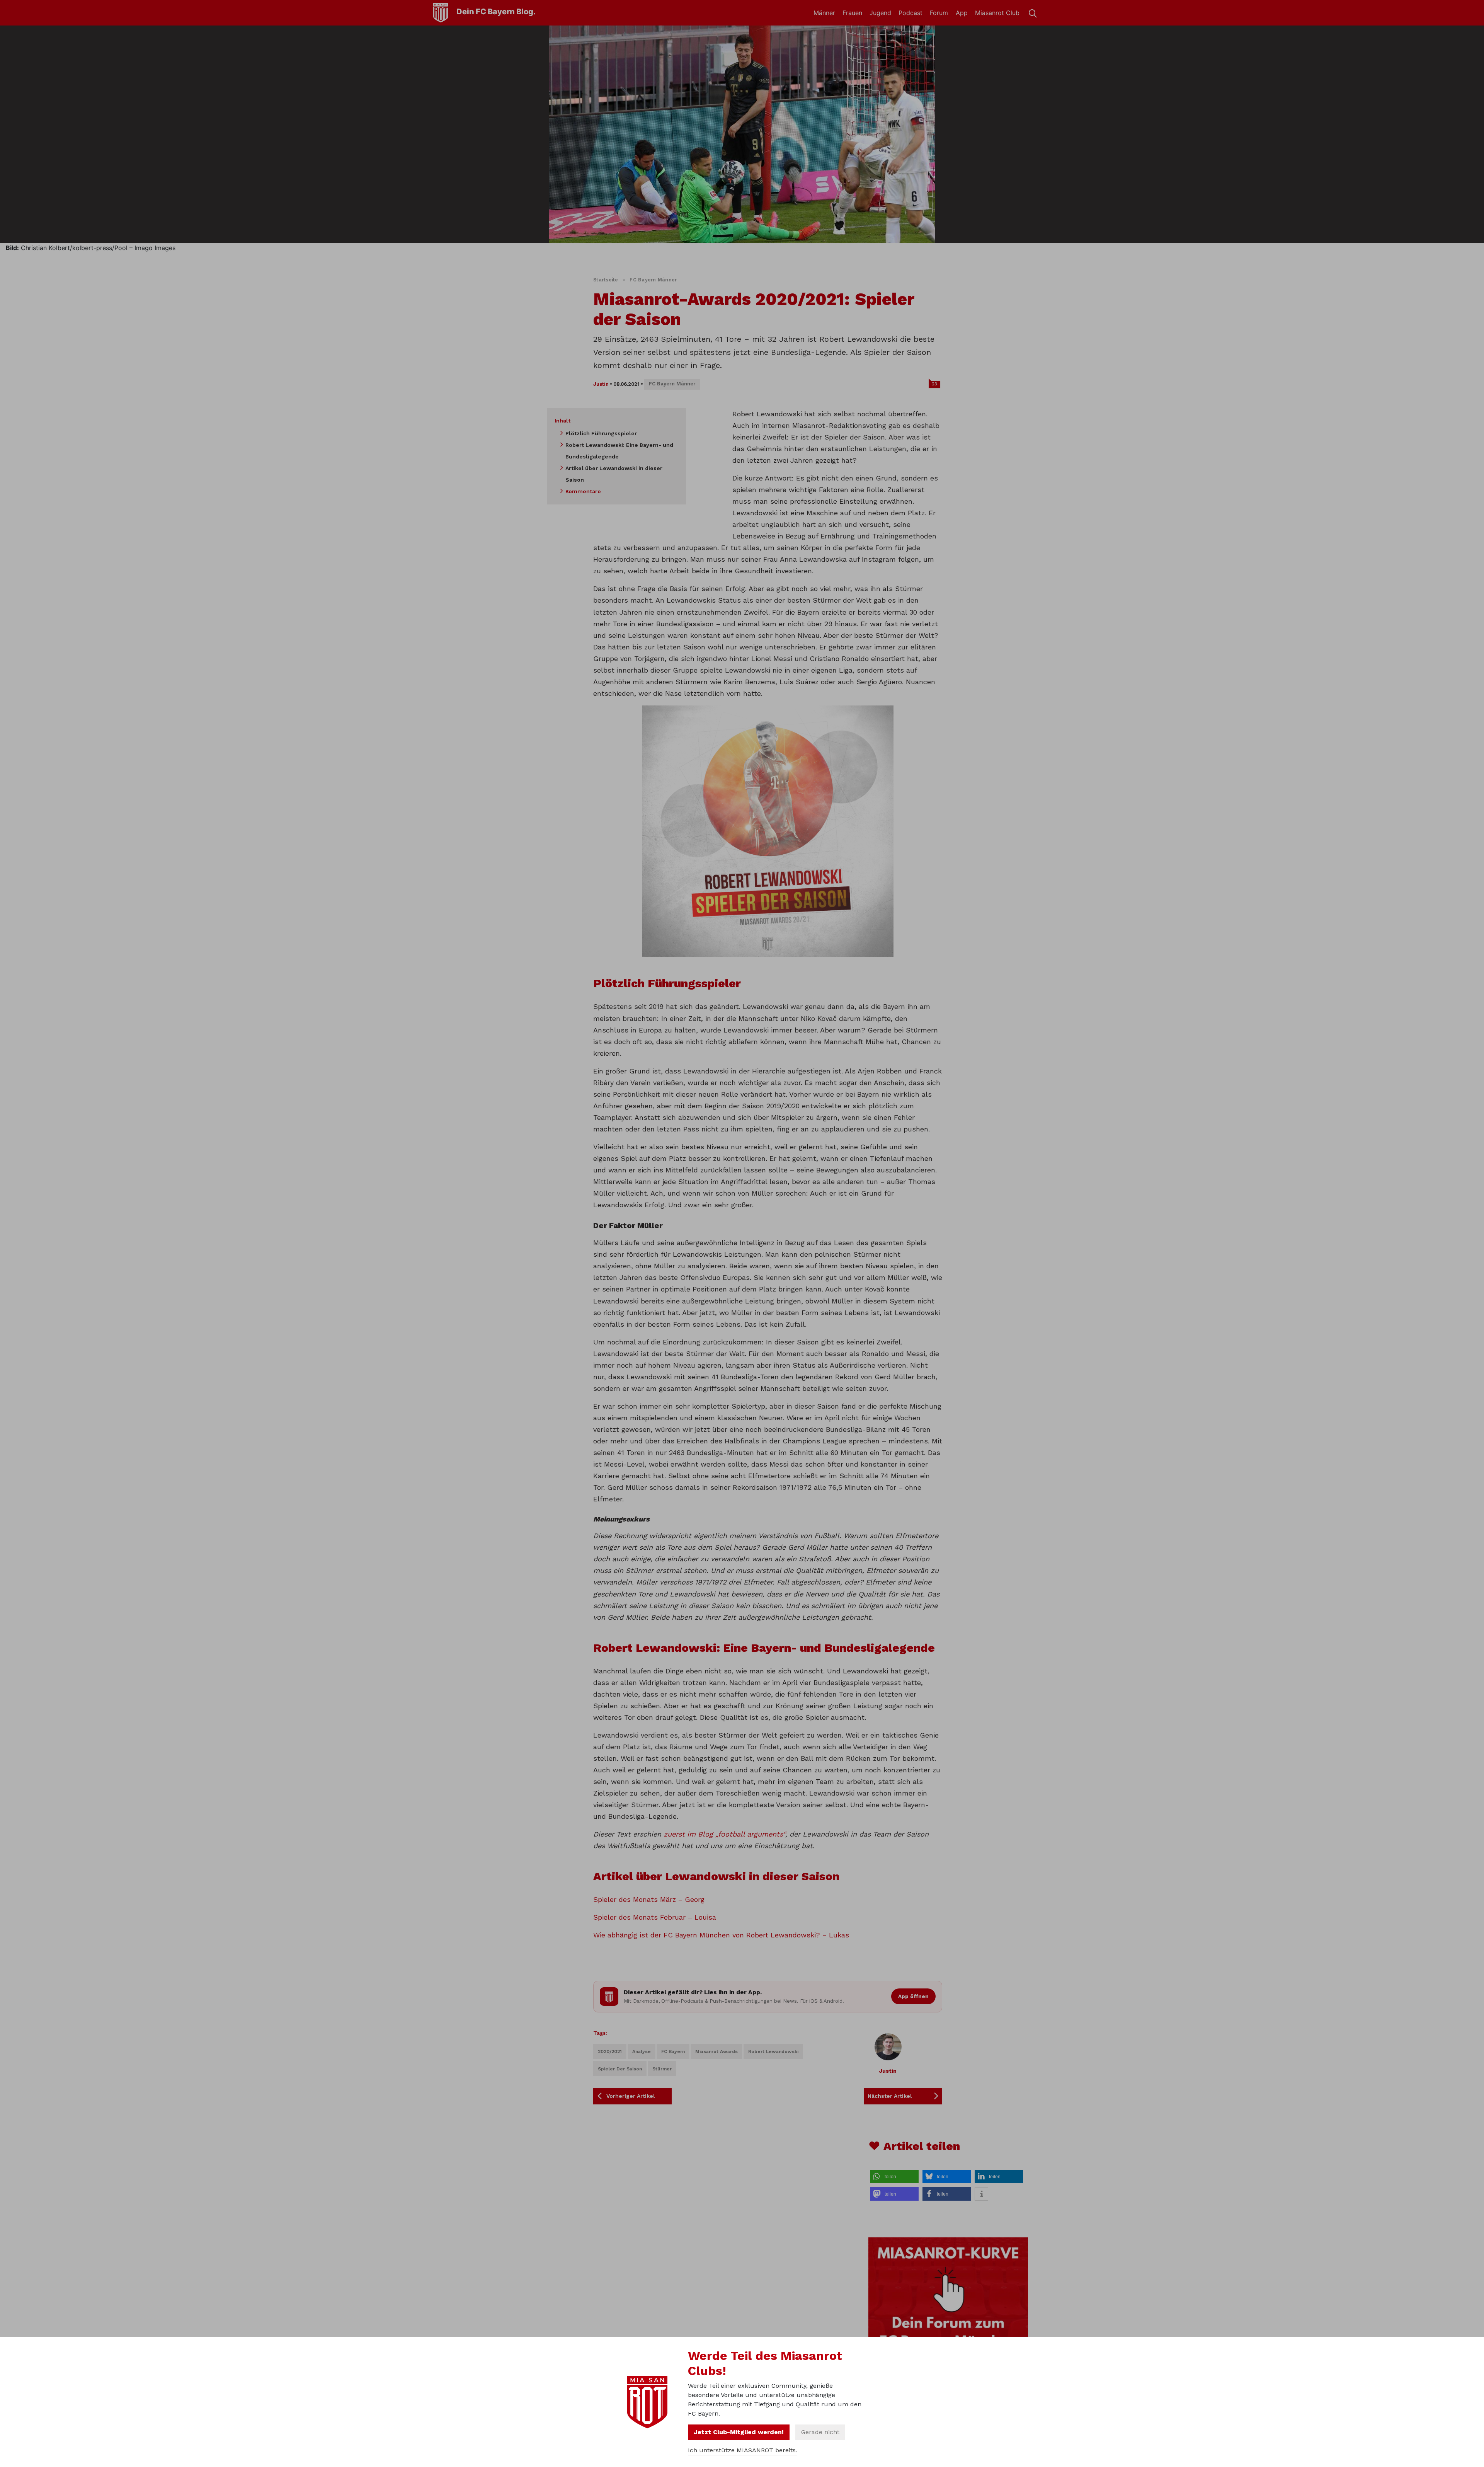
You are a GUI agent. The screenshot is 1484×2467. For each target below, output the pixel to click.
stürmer (662, 2069)
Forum (939, 13)
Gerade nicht (820, 2432)
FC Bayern (673, 2051)
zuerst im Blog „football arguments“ (724, 1834)
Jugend (880, 13)
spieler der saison (620, 2069)
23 (934, 384)
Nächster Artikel (890, 2096)
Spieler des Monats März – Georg (649, 1899)
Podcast (910, 13)
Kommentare (583, 491)
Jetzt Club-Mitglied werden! (739, 2432)
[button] (894, 2177)
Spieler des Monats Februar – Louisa (655, 1917)
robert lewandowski (773, 2051)
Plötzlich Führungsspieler (601, 433)
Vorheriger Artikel (631, 2096)
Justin (601, 384)
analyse (642, 2051)
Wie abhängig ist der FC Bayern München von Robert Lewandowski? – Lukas (721, 1935)
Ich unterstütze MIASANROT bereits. (743, 2450)
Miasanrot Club (997, 13)
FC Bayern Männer (653, 280)
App (962, 13)
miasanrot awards (716, 2051)
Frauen (852, 13)
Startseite (606, 280)
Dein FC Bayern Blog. (496, 12)
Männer (824, 13)
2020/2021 (610, 2051)
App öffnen (913, 1996)
